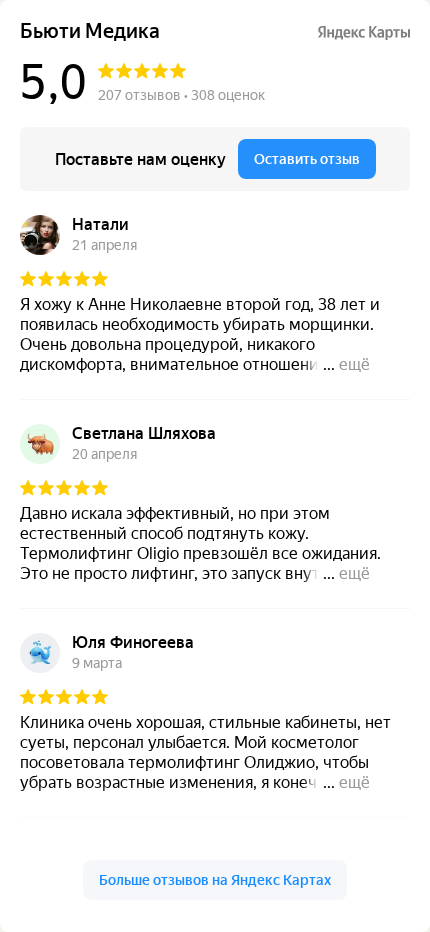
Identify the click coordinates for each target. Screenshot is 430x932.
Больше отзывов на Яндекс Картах (215, 880)
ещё (354, 364)
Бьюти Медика (90, 31)
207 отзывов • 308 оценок (181, 95)
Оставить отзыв (307, 159)
